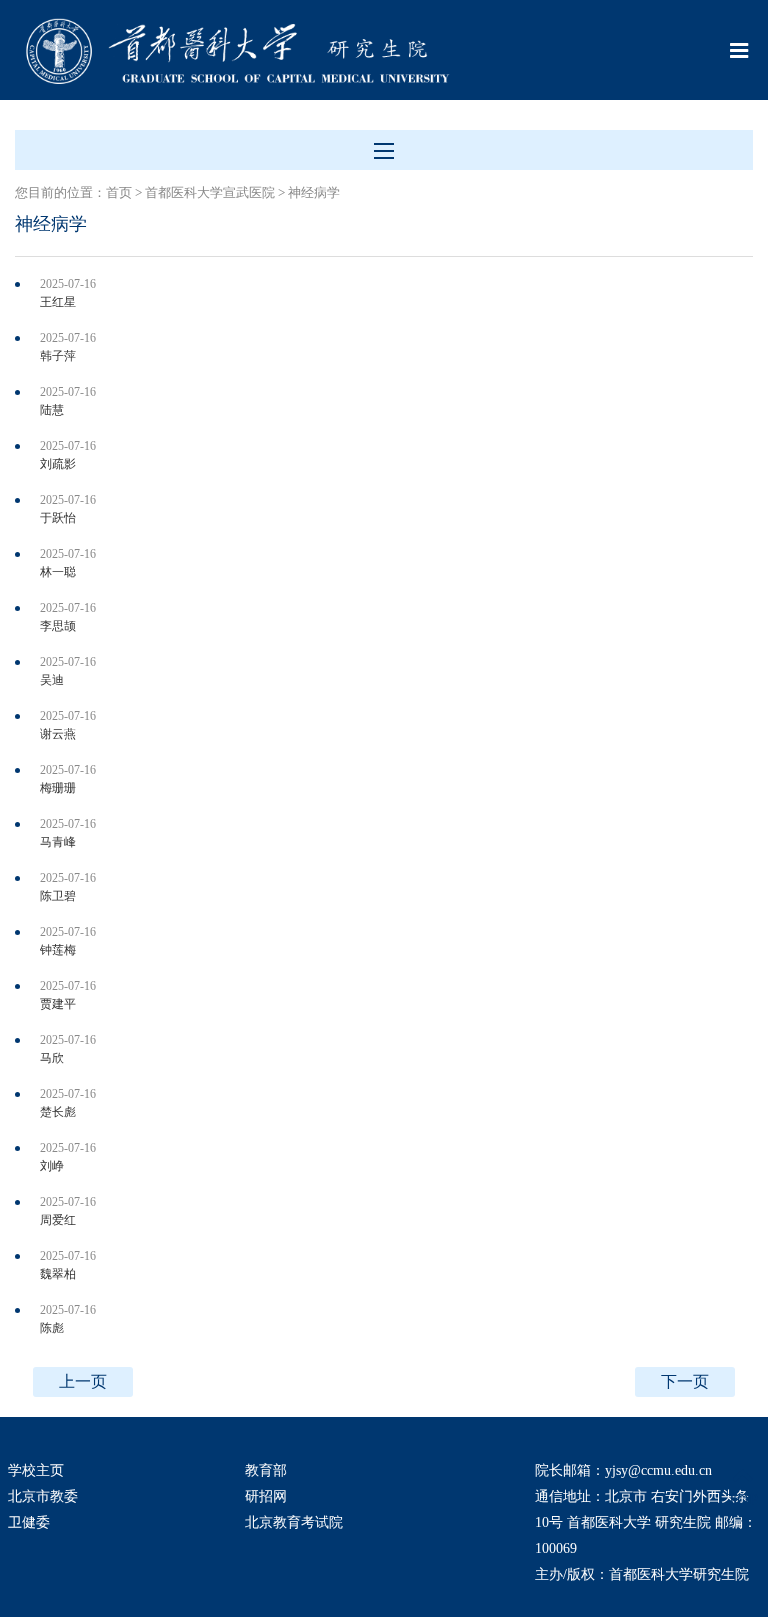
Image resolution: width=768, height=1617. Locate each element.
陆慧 (52, 410)
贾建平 (58, 1004)
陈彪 (52, 1328)
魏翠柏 (58, 1274)
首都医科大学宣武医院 (210, 193)
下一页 (685, 1381)
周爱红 (58, 1220)
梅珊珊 (58, 788)
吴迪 (52, 680)
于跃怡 (58, 518)
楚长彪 (58, 1112)
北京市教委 (43, 1496)
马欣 (52, 1058)
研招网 (266, 1496)
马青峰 (58, 842)
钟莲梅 (58, 950)
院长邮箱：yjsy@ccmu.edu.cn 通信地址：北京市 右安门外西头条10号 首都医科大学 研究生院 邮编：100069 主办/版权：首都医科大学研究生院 (646, 1522)
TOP (742, 1499)
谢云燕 (58, 734)
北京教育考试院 (294, 1522)
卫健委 (29, 1522)
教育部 (266, 1470)
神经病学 (314, 193)
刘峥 (52, 1166)
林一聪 (58, 572)
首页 (119, 193)
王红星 (58, 302)
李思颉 (58, 626)
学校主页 (36, 1470)
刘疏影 (58, 464)
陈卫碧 (58, 896)
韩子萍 (58, 356)
